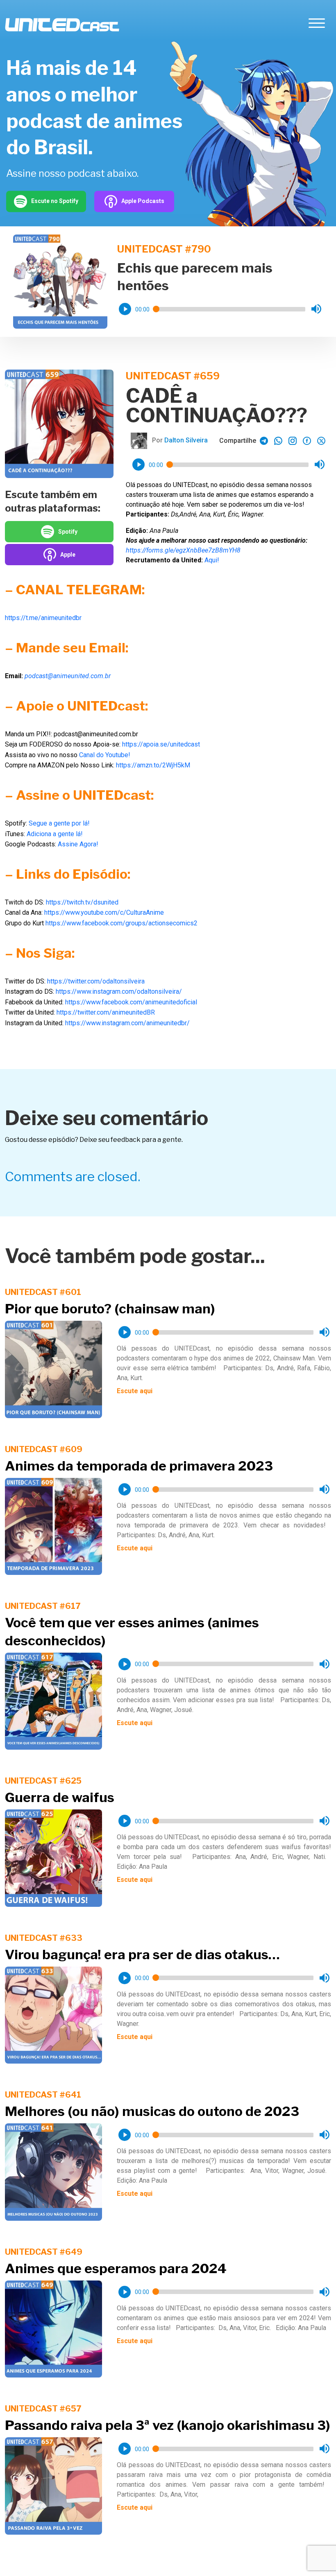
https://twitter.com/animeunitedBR (106, 1012)
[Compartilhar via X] (321, 441)
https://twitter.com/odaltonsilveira (96, 981)
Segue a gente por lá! (59, 823)
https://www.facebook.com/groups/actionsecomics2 (121, 923)
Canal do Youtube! (105, 755)
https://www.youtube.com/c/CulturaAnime (104, 912)
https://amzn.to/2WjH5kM (153, 765)
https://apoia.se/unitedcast (161, 744)
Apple (68, 555)
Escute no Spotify (55, 201)
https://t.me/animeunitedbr (43, 618)
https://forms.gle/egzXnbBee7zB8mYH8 (183, 550)
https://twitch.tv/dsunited (82, 902)
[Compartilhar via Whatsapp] (264, 441)
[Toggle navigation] (317, 25)
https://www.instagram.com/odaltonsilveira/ (119, 991)
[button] (125, 309)
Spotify (68, 532)
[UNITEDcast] (62, 25)
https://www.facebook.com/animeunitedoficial (131, 1002)
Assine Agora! (78, 844)
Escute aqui (135, 1391)
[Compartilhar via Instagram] (293, 441)
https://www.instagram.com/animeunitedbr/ (127, 1023)
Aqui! (212, 560)
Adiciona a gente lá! (55, 834)
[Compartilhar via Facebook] (307, 441)
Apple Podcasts (143, 201)
